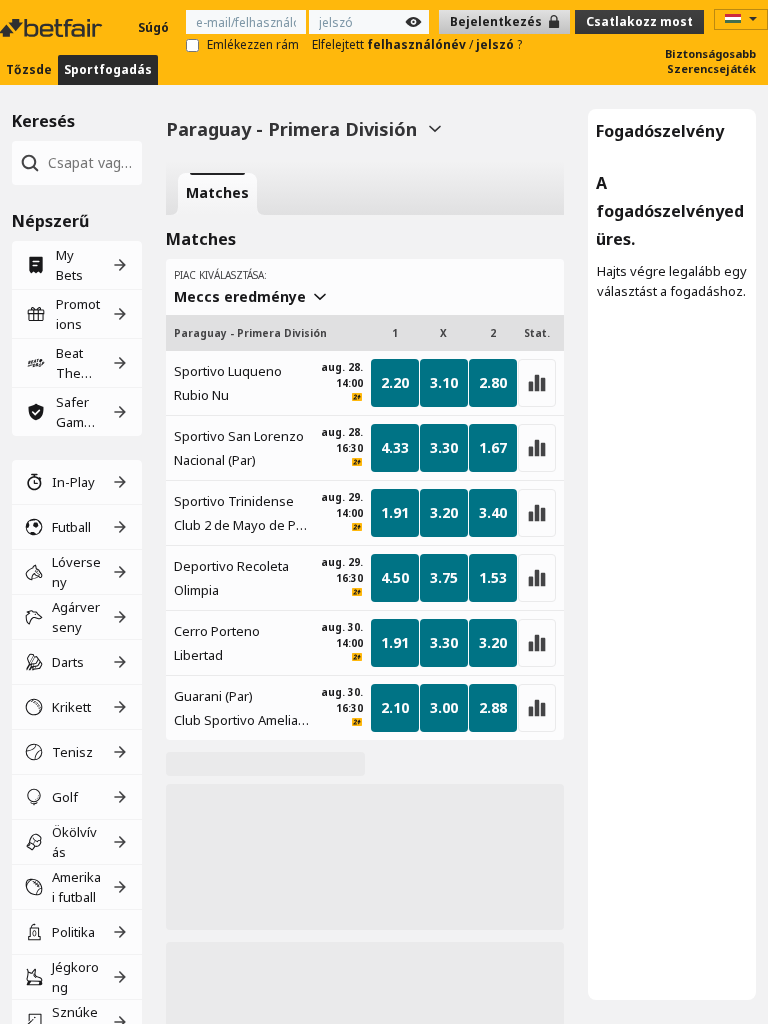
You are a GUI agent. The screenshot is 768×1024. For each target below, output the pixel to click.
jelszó (496, 44)
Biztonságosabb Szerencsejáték (710, 61)
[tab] (217, 194)
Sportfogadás (108, 69)
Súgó (153, 27)
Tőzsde (29, 69)
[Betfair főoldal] (53, 28)
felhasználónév (418, 44)
